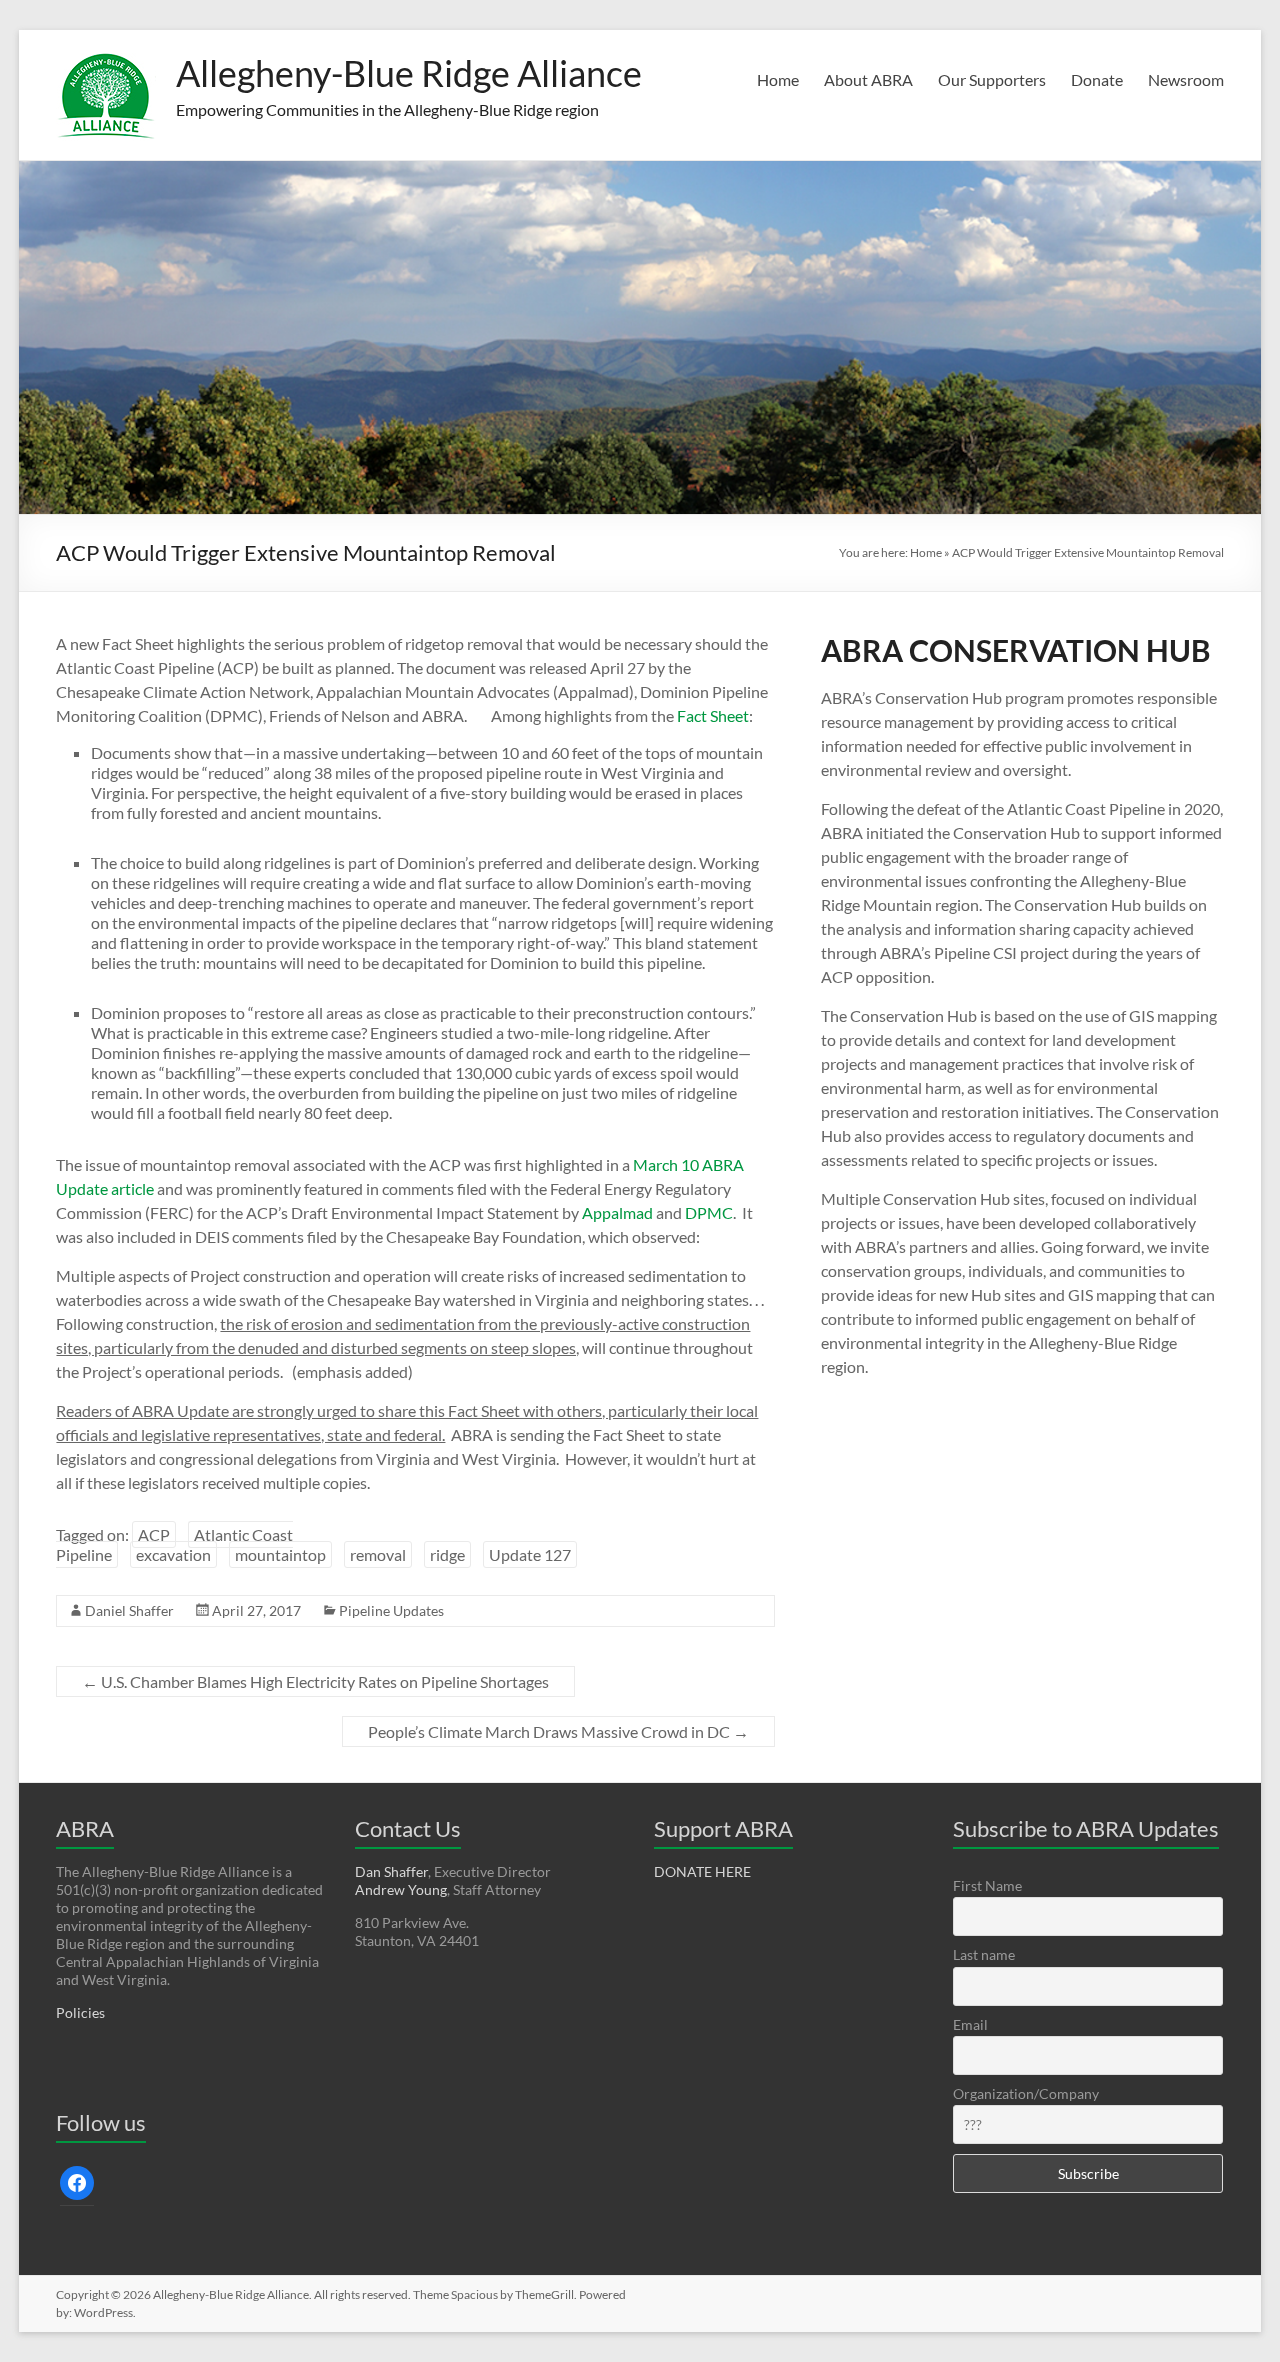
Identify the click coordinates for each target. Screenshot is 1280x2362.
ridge (447, 1554)
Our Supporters (992, 79)
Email (970, 2024)
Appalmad (617, 1212)
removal (378, 1554)
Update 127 (530, 1554)
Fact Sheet (713, 715)
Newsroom (1186, 79)
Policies (80, 2012)
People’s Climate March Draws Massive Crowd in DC (558, 1731)
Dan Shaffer (391, 1871)
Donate (1097, 79)
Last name (984, 1954)
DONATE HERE (702, 1871)
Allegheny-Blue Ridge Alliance (409, 73)
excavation (173, 1554)
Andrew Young (401, 1889)
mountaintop (280, 1554)
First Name (987, 1885)
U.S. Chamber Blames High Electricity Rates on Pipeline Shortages (315, 1681)
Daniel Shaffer (129, 1610)
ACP (154, 1534)
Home (778, 79)
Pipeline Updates (391, 1610)
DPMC (709, 1212)
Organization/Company (1026, 2093)
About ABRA (868, 79)
